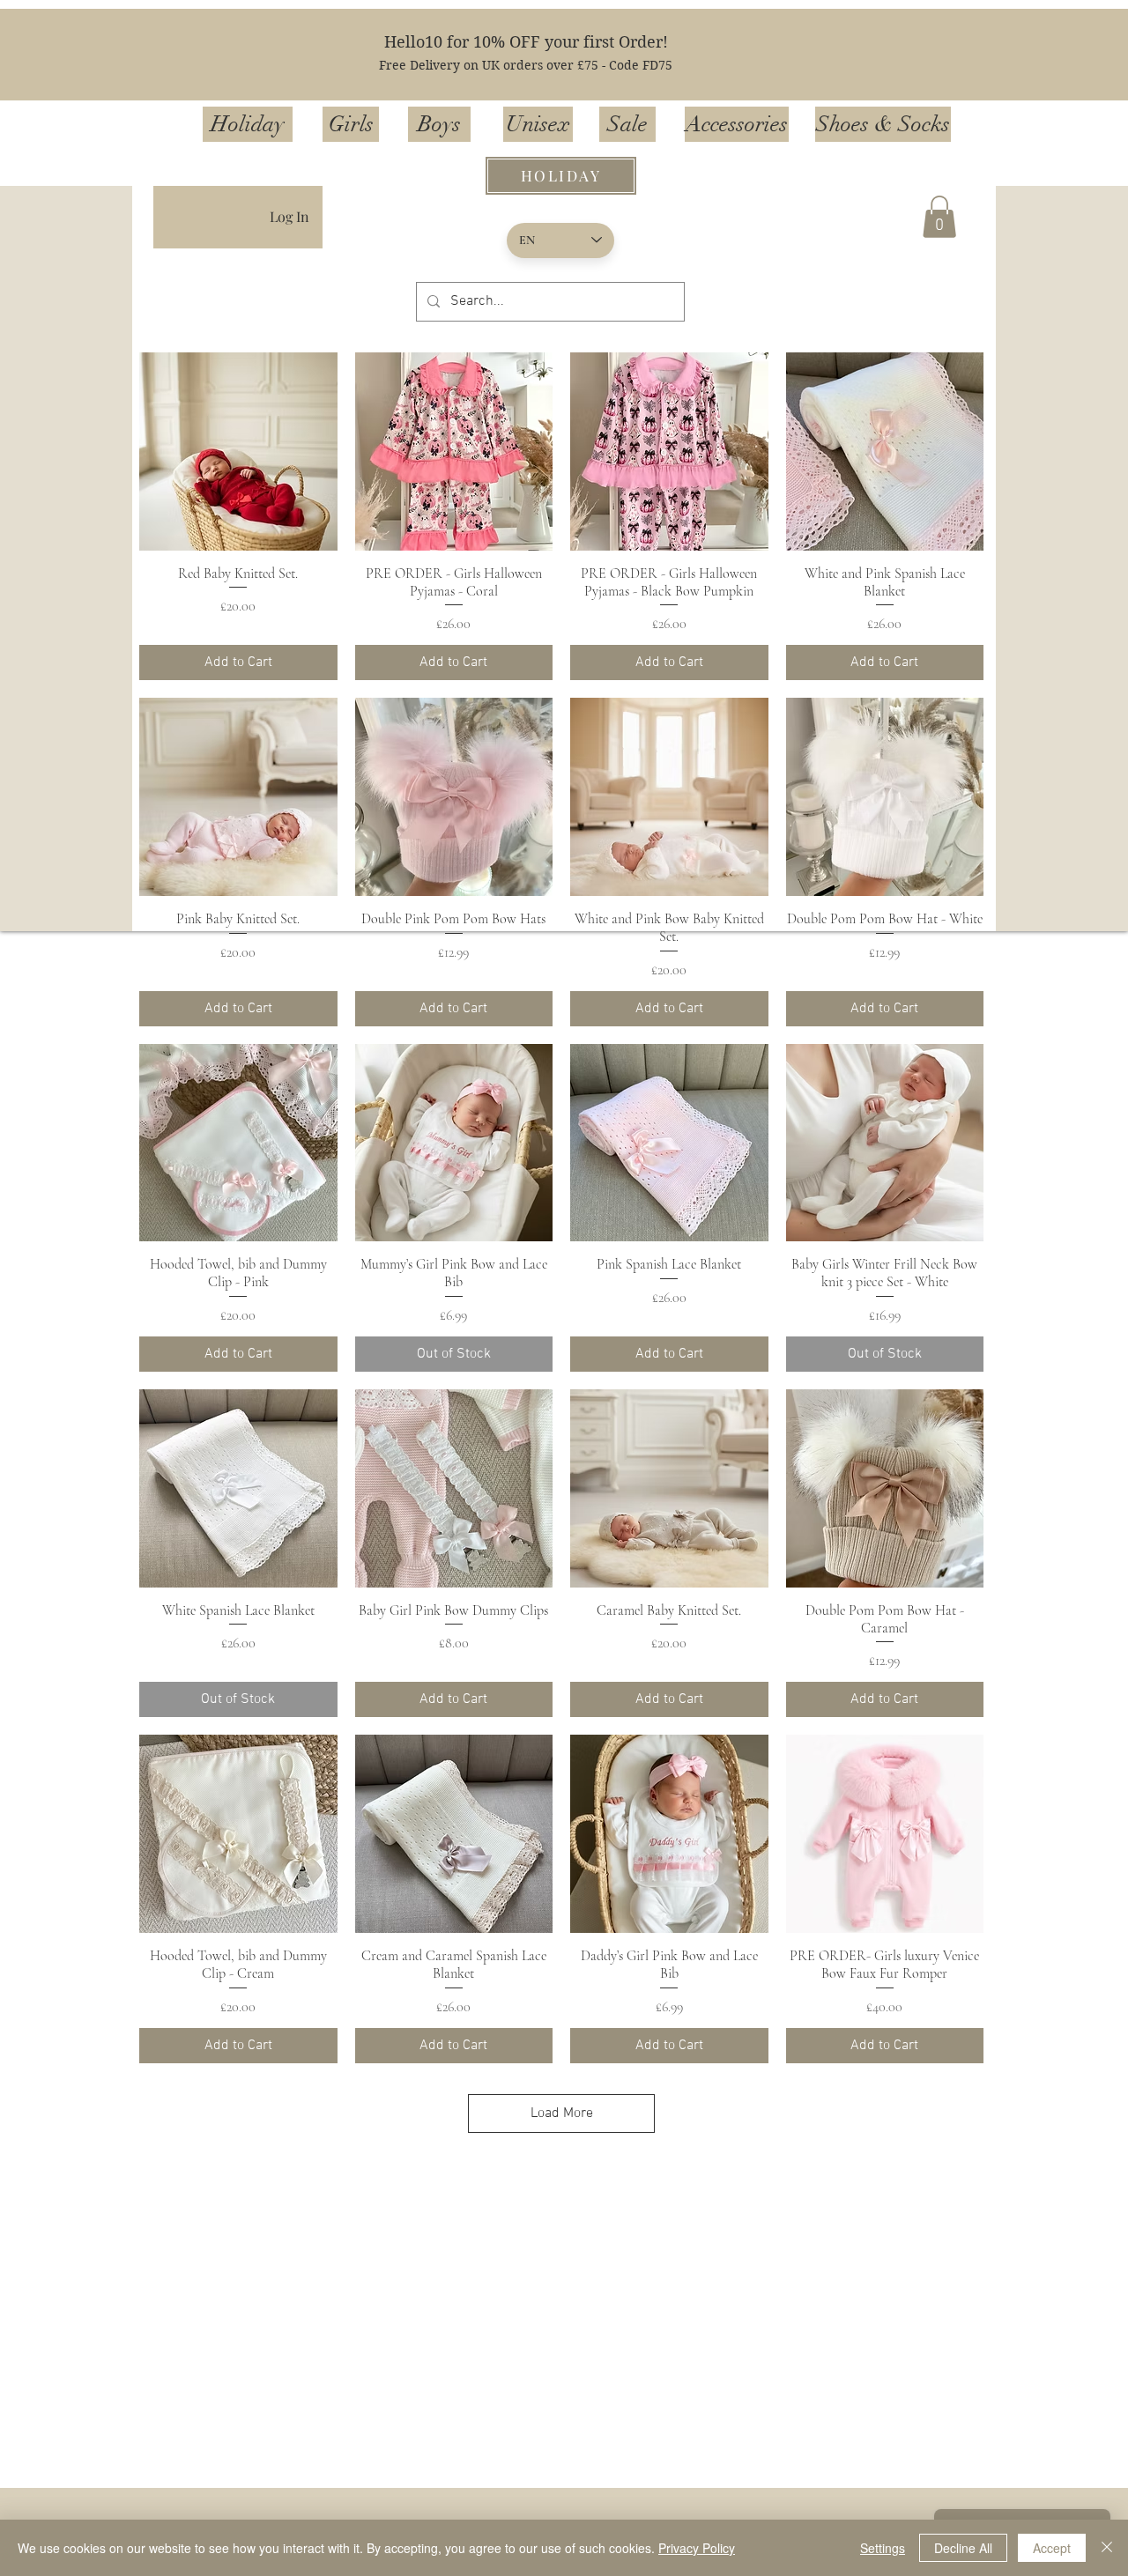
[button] (939, 217)
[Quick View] (238, 452)
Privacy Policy (697, 2548)
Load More (562, 2113)
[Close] (1107, 2548)
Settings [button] (883, 2548)
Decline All (963, 2548)
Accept (1052, 2548)
